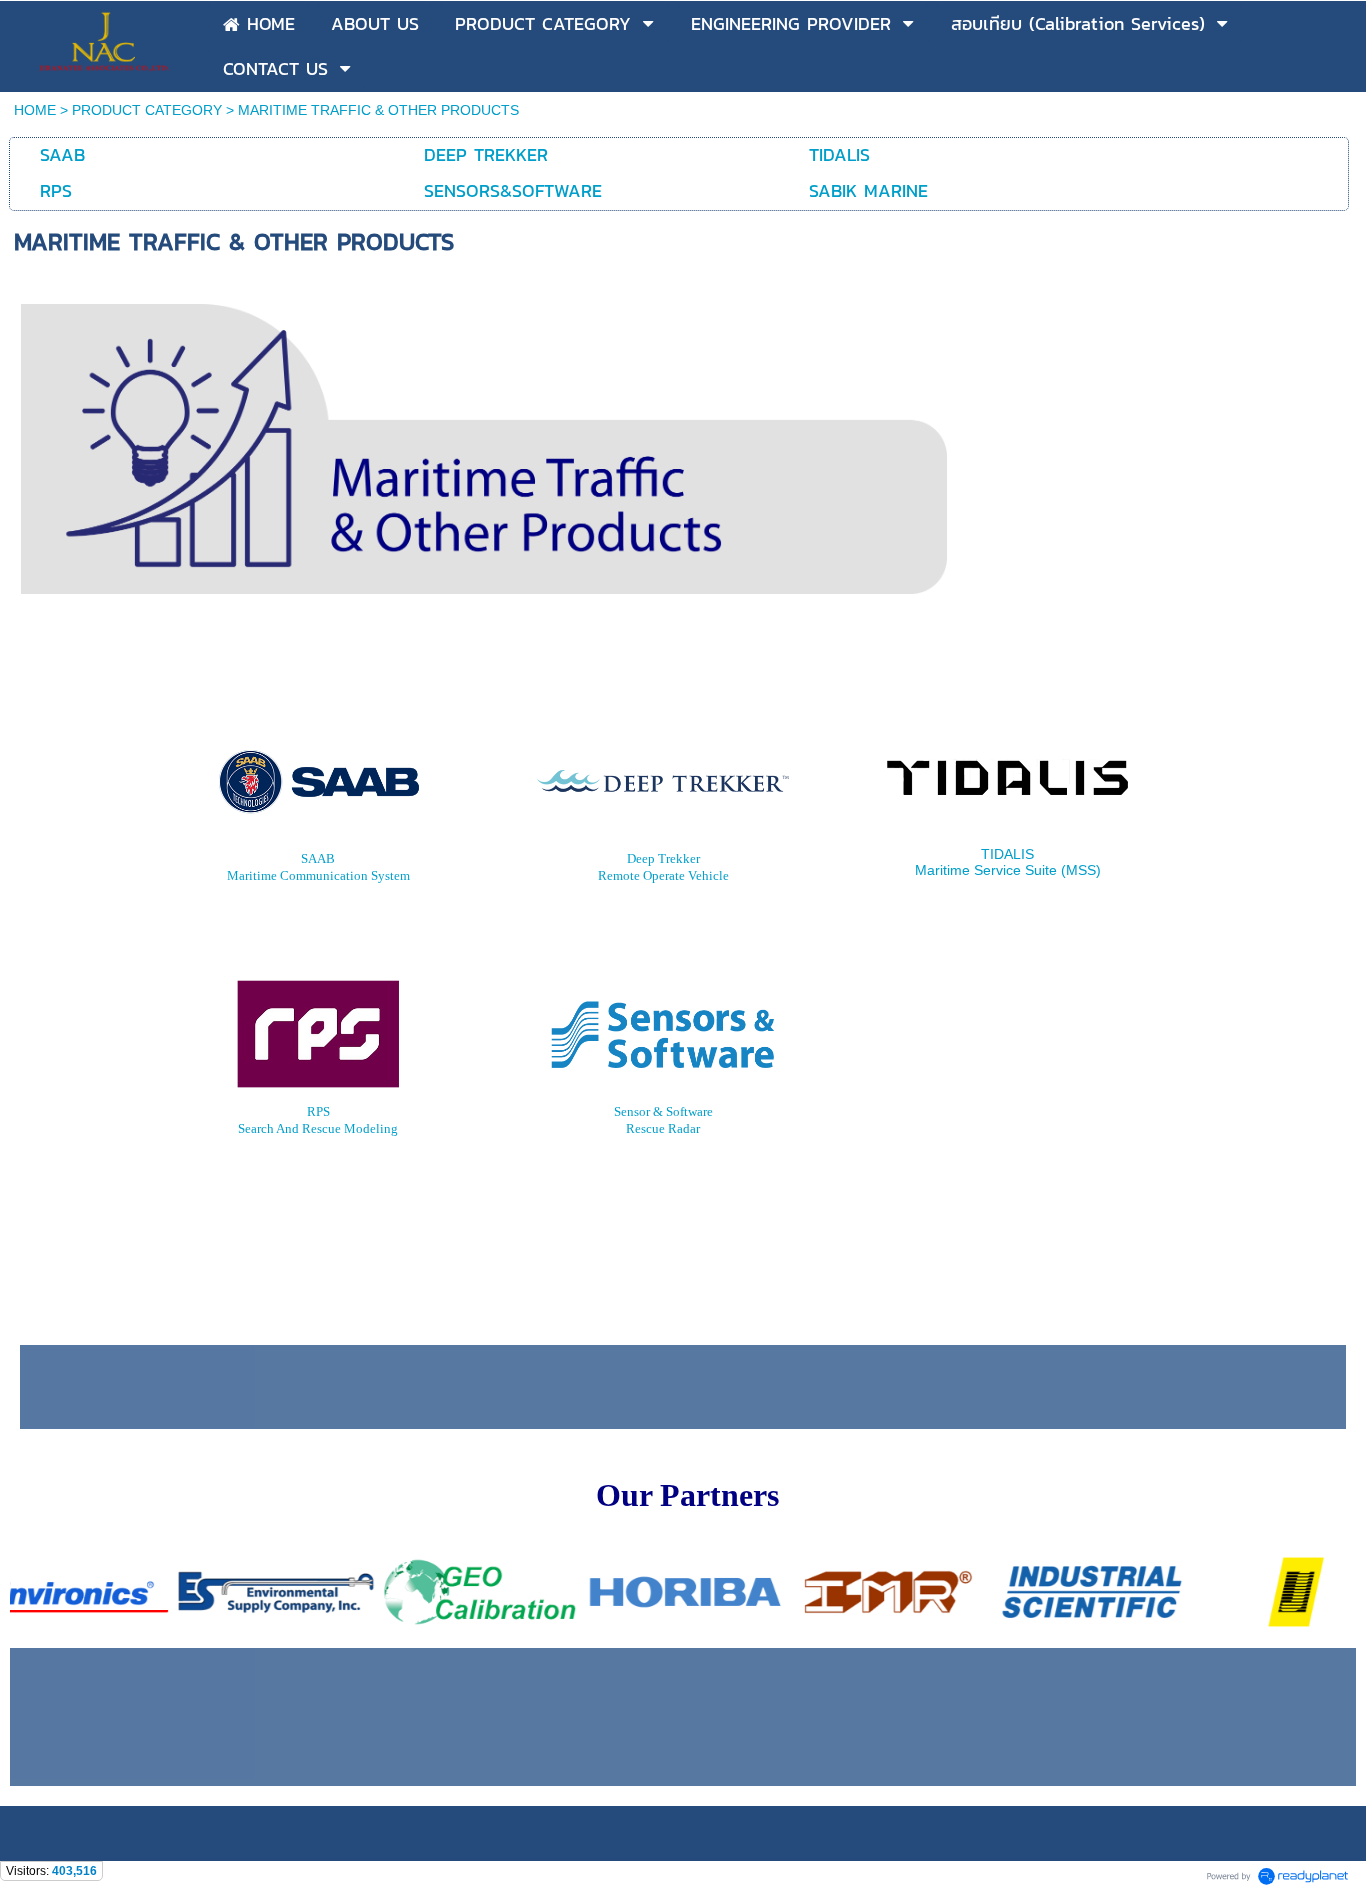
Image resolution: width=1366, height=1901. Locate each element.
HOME (35, 110)
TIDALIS (1007, 854)
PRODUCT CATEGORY (147, 110)
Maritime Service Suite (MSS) (1008, 870)
